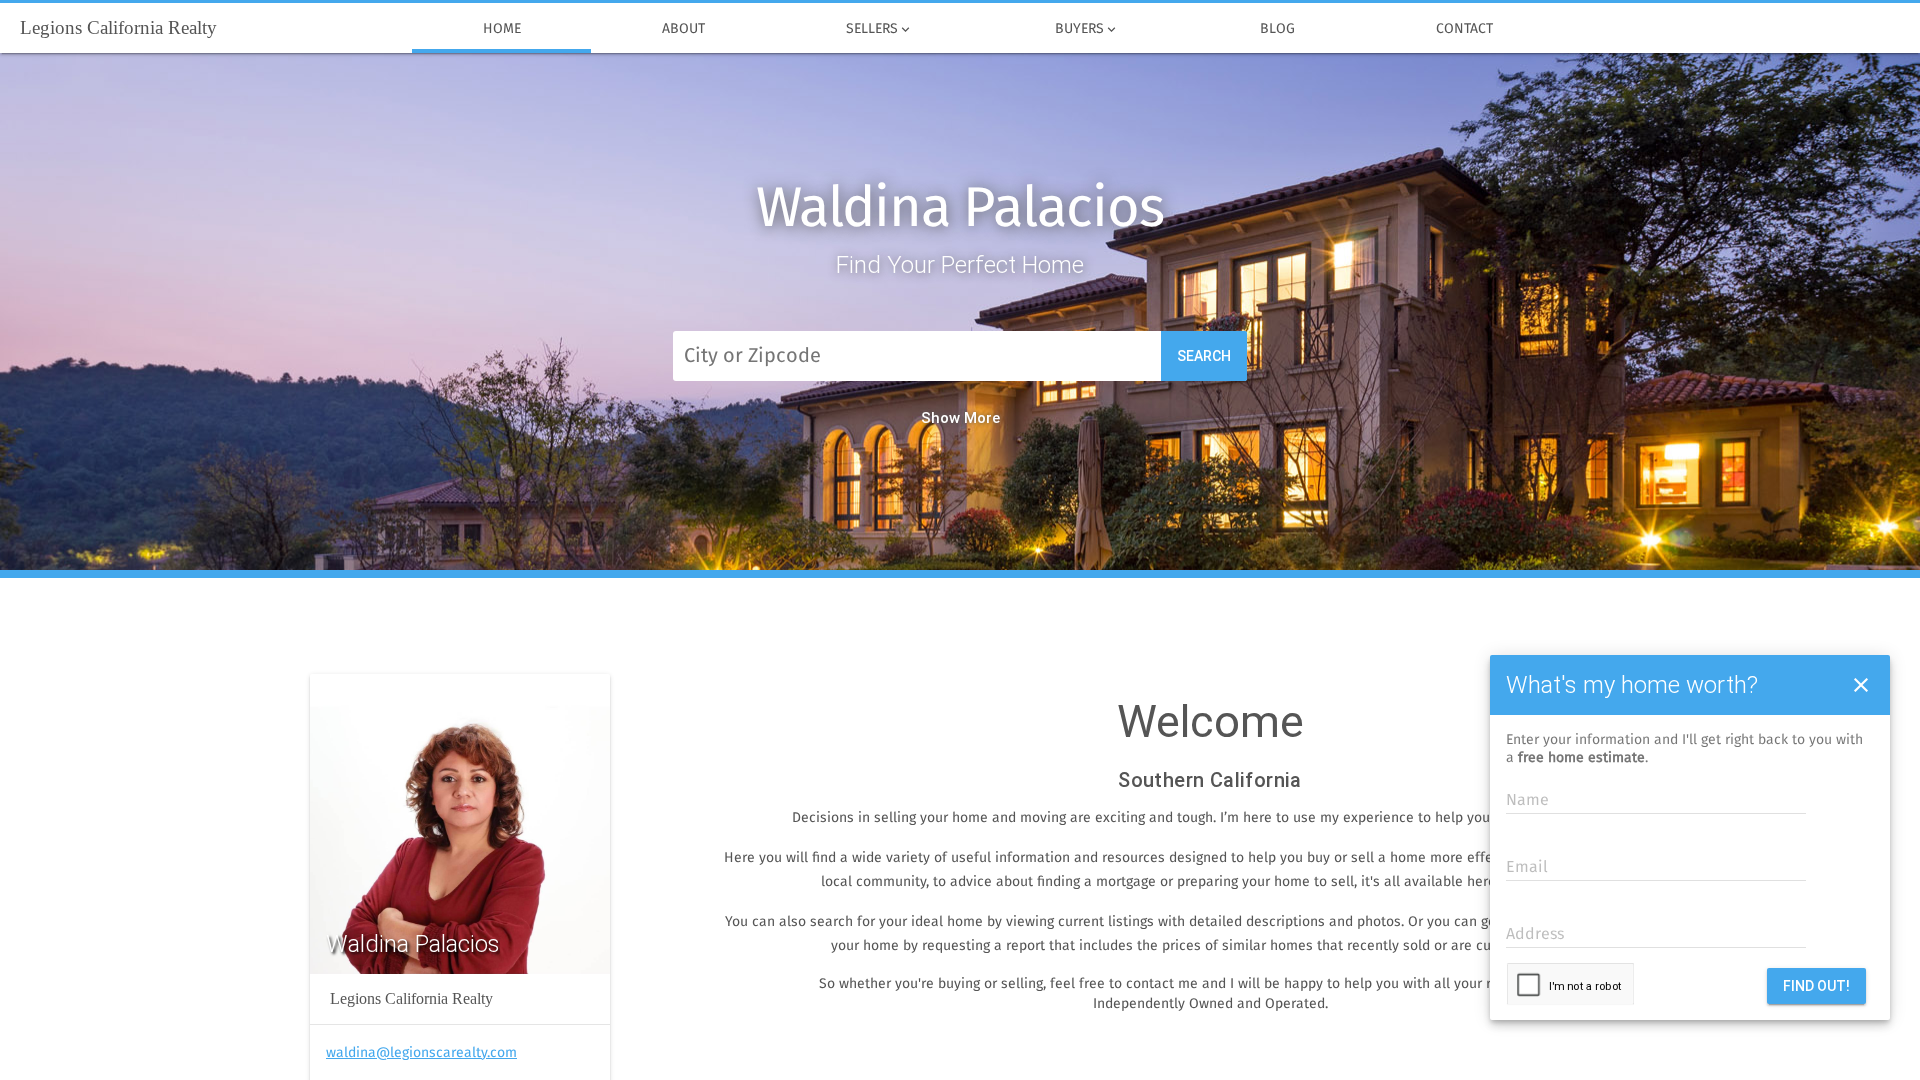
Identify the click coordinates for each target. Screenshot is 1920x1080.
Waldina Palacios (959, 210)
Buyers (1087, 29)
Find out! (1816, 986)
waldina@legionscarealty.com (421, 1053)
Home (502, 29)
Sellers (879, 29)
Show (940, 418)
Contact (1464, 29)
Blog (1277, 29)
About (683, 29)
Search (1204, 356)
